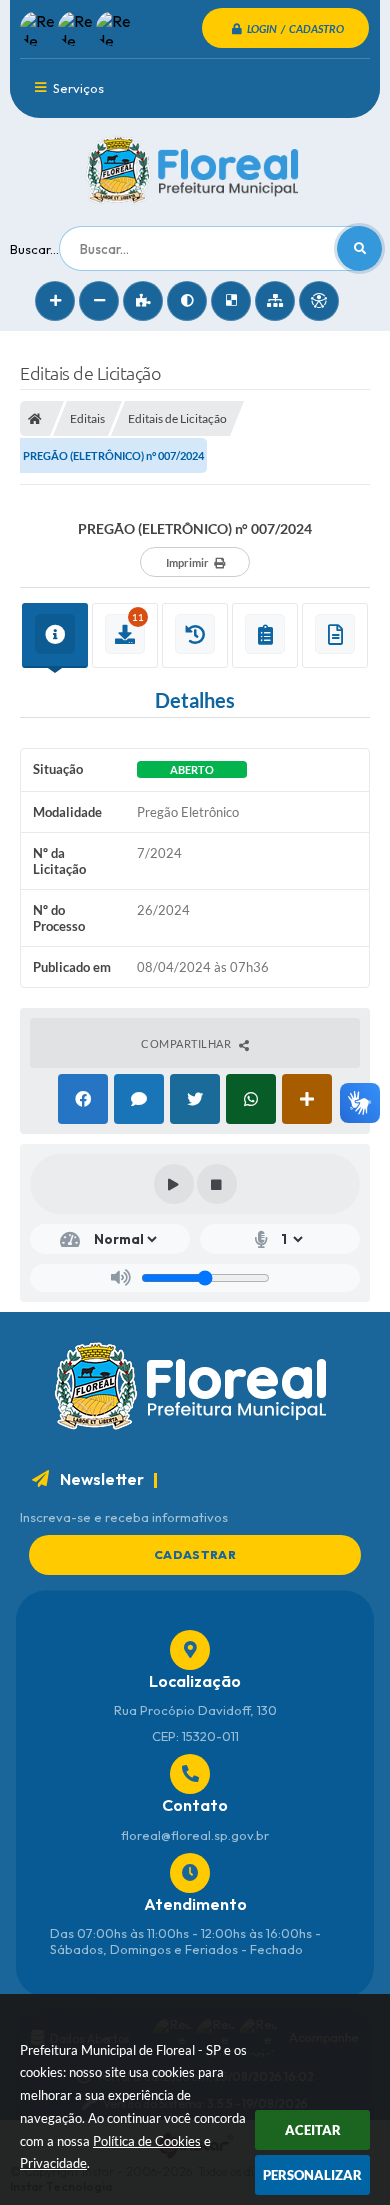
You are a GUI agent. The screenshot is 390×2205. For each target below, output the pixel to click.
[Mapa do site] (275, 301)
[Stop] (217, 1184)
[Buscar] (359, 248)
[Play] (174, 1184)
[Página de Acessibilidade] (319, 301)
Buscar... (34, 249)
